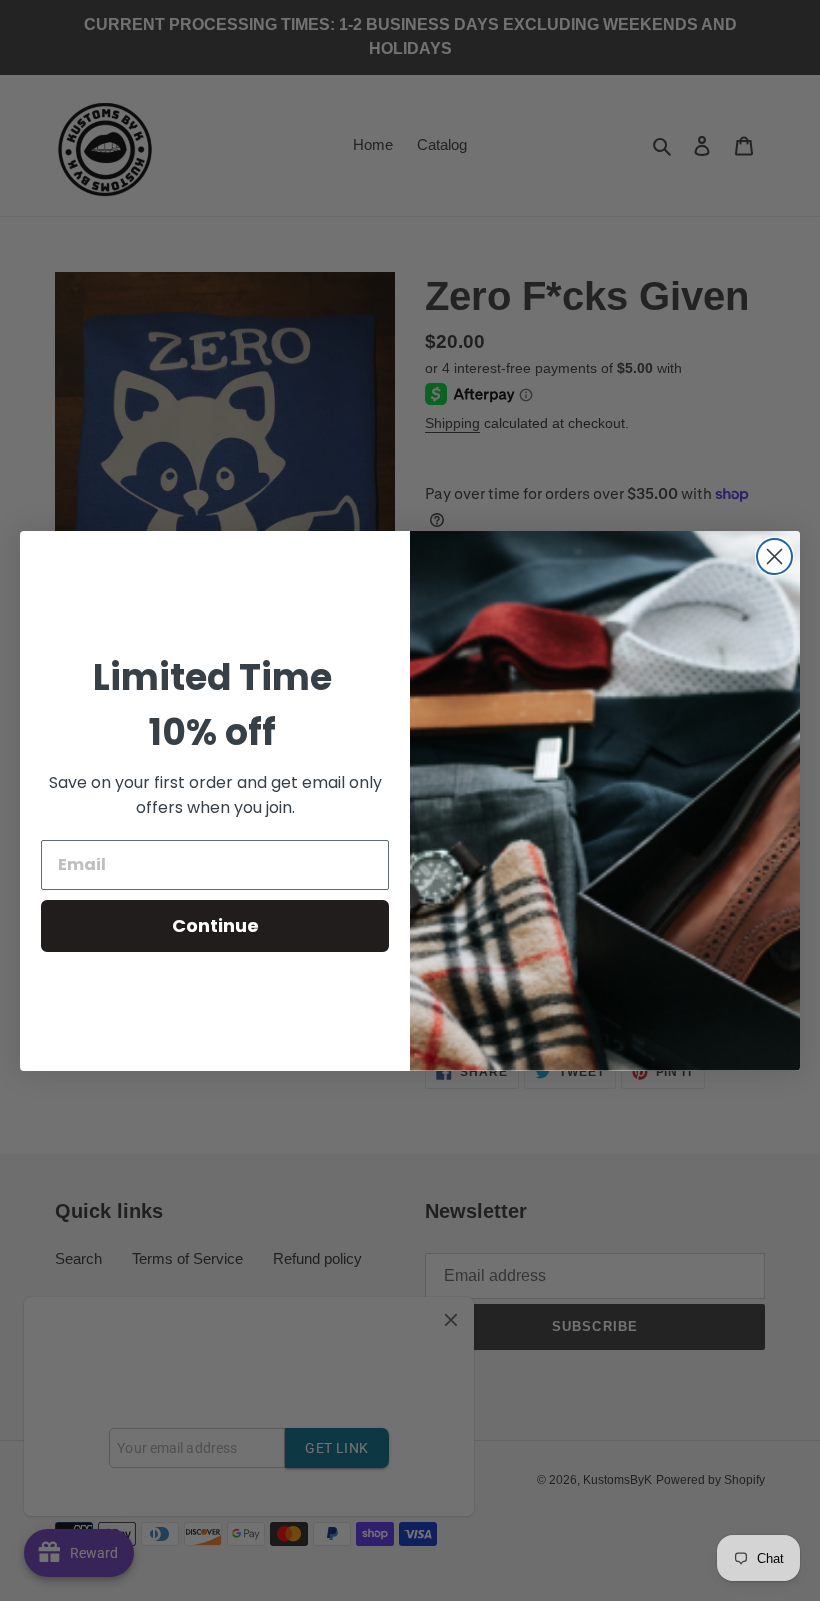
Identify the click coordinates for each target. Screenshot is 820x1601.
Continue (215, 925)
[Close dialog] (774, 556)
